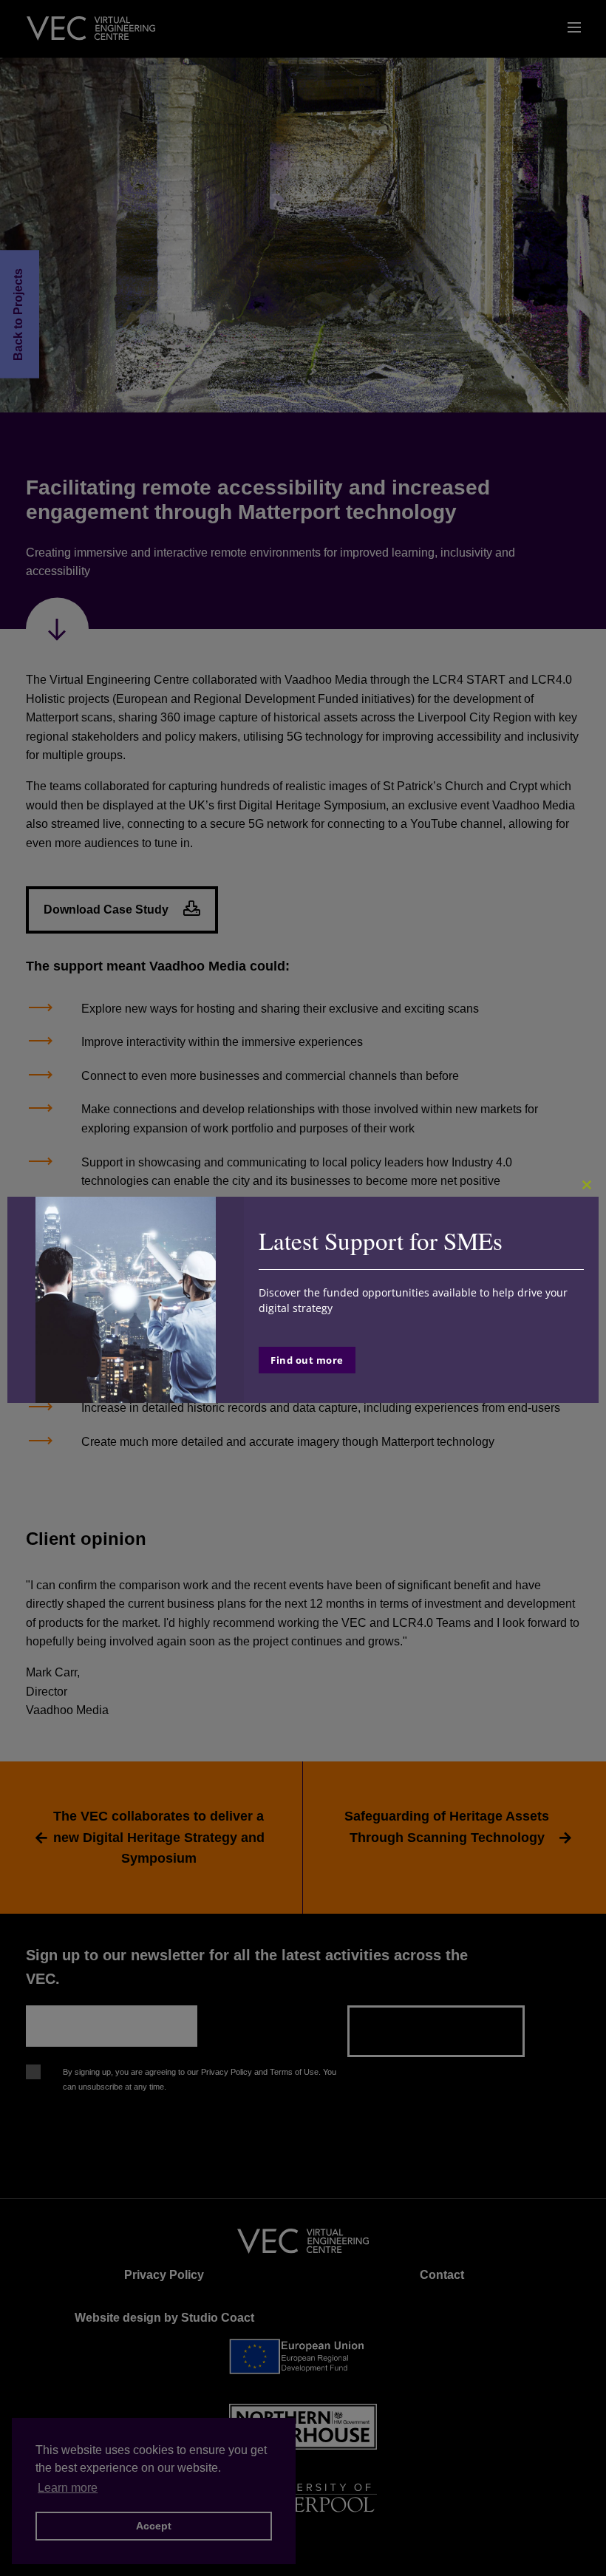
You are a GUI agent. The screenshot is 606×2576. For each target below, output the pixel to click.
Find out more (307, 1360)
